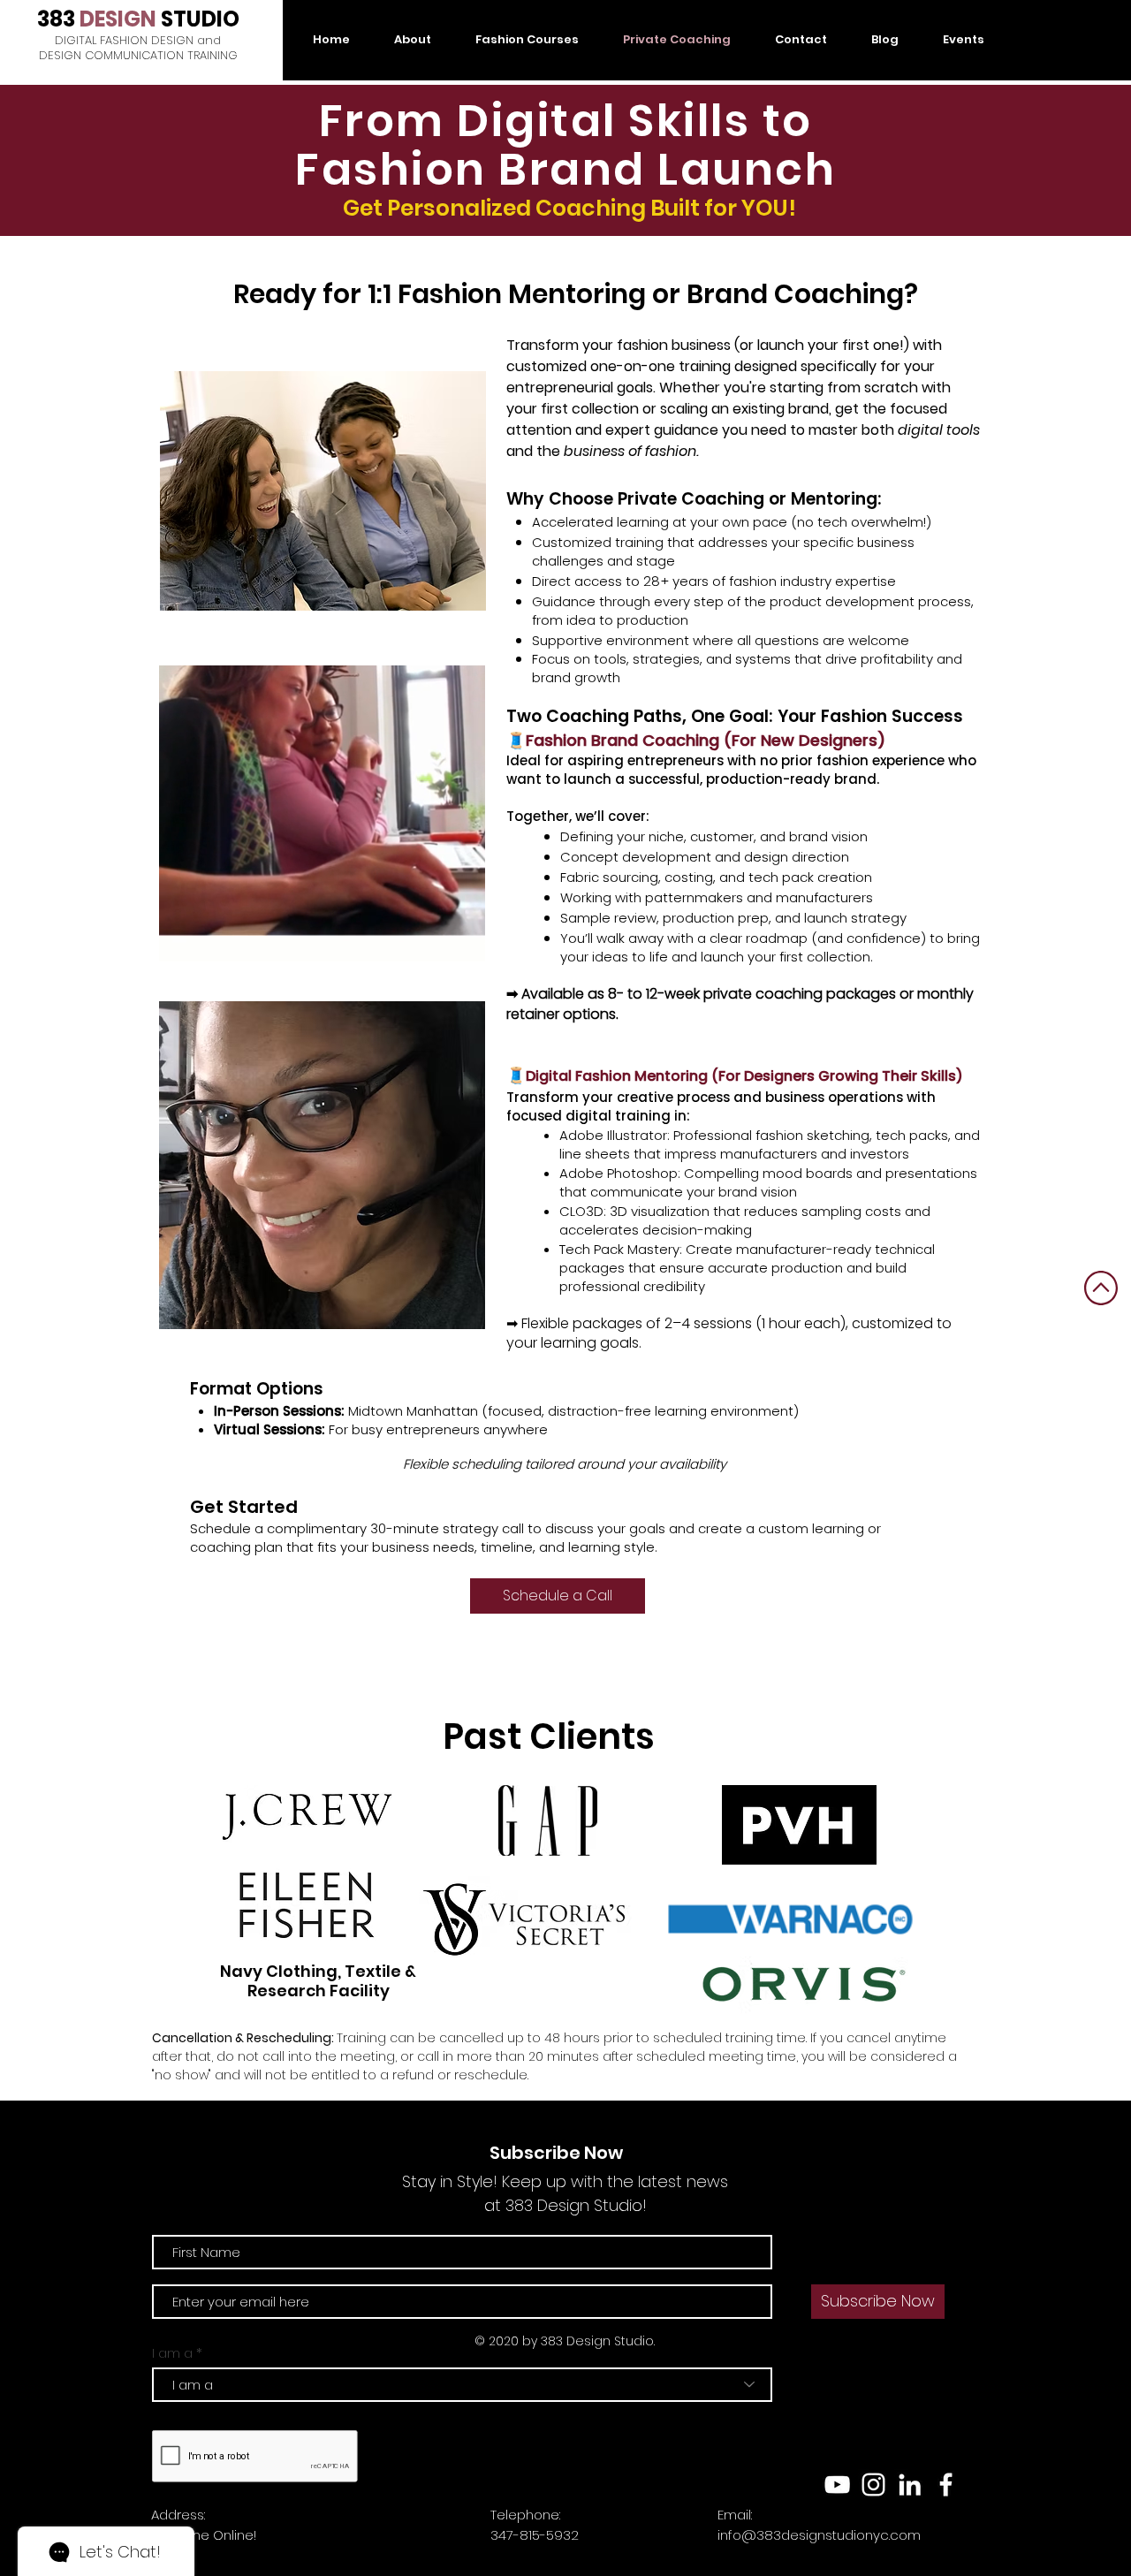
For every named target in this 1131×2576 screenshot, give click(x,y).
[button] (463, 942)
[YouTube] (837, 2485)
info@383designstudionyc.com (819, 2535)
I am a (172, 2353)
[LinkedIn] (910, 2485)
